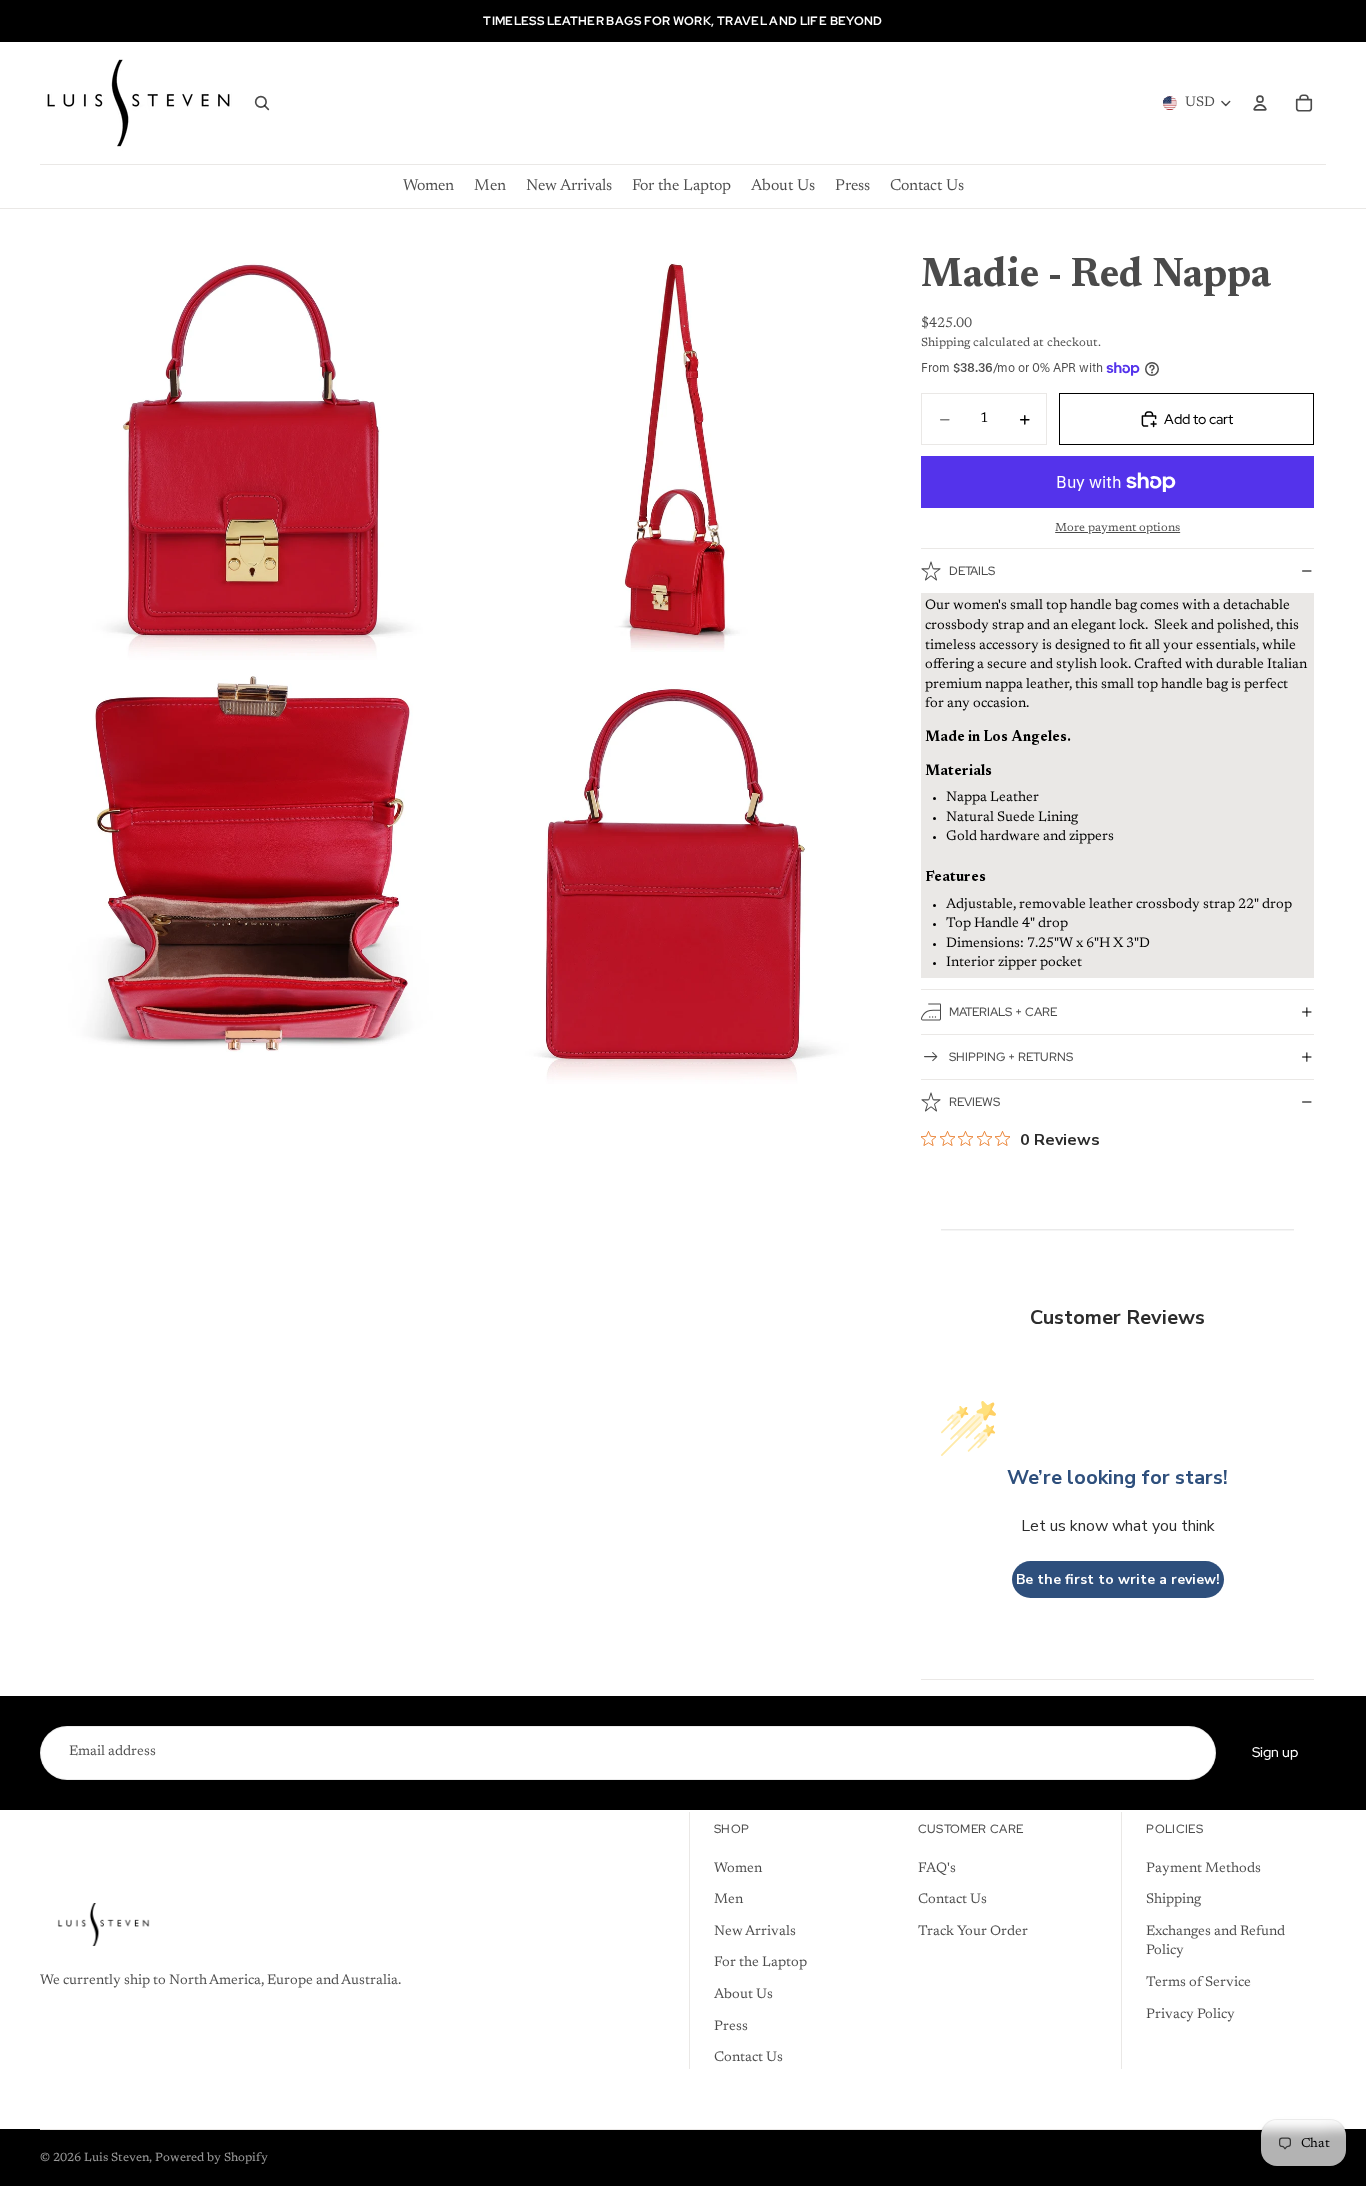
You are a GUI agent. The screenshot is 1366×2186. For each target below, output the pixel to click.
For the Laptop (760, 1963)
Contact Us (748, 2058)
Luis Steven (116, 2158)
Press (731, 2026)
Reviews (974, 1102)
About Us (743, 1995)
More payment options (1117, 528)
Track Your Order (973, 1932)
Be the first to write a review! (1118, 1579)
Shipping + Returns (1011, 1057)
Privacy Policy (1190, 2014)
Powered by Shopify (211, 2158)
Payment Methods (1203, 1869)
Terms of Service (1198, 1983)
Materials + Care (1003, 1012)
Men (728, 1900)
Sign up (1275, 1752)
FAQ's (937, 1869)
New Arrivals (755, 1932)
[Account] (1260, 103)
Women (738, 1869)
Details (972, 571)
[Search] (262, 103)
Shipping (1173, 1900)
